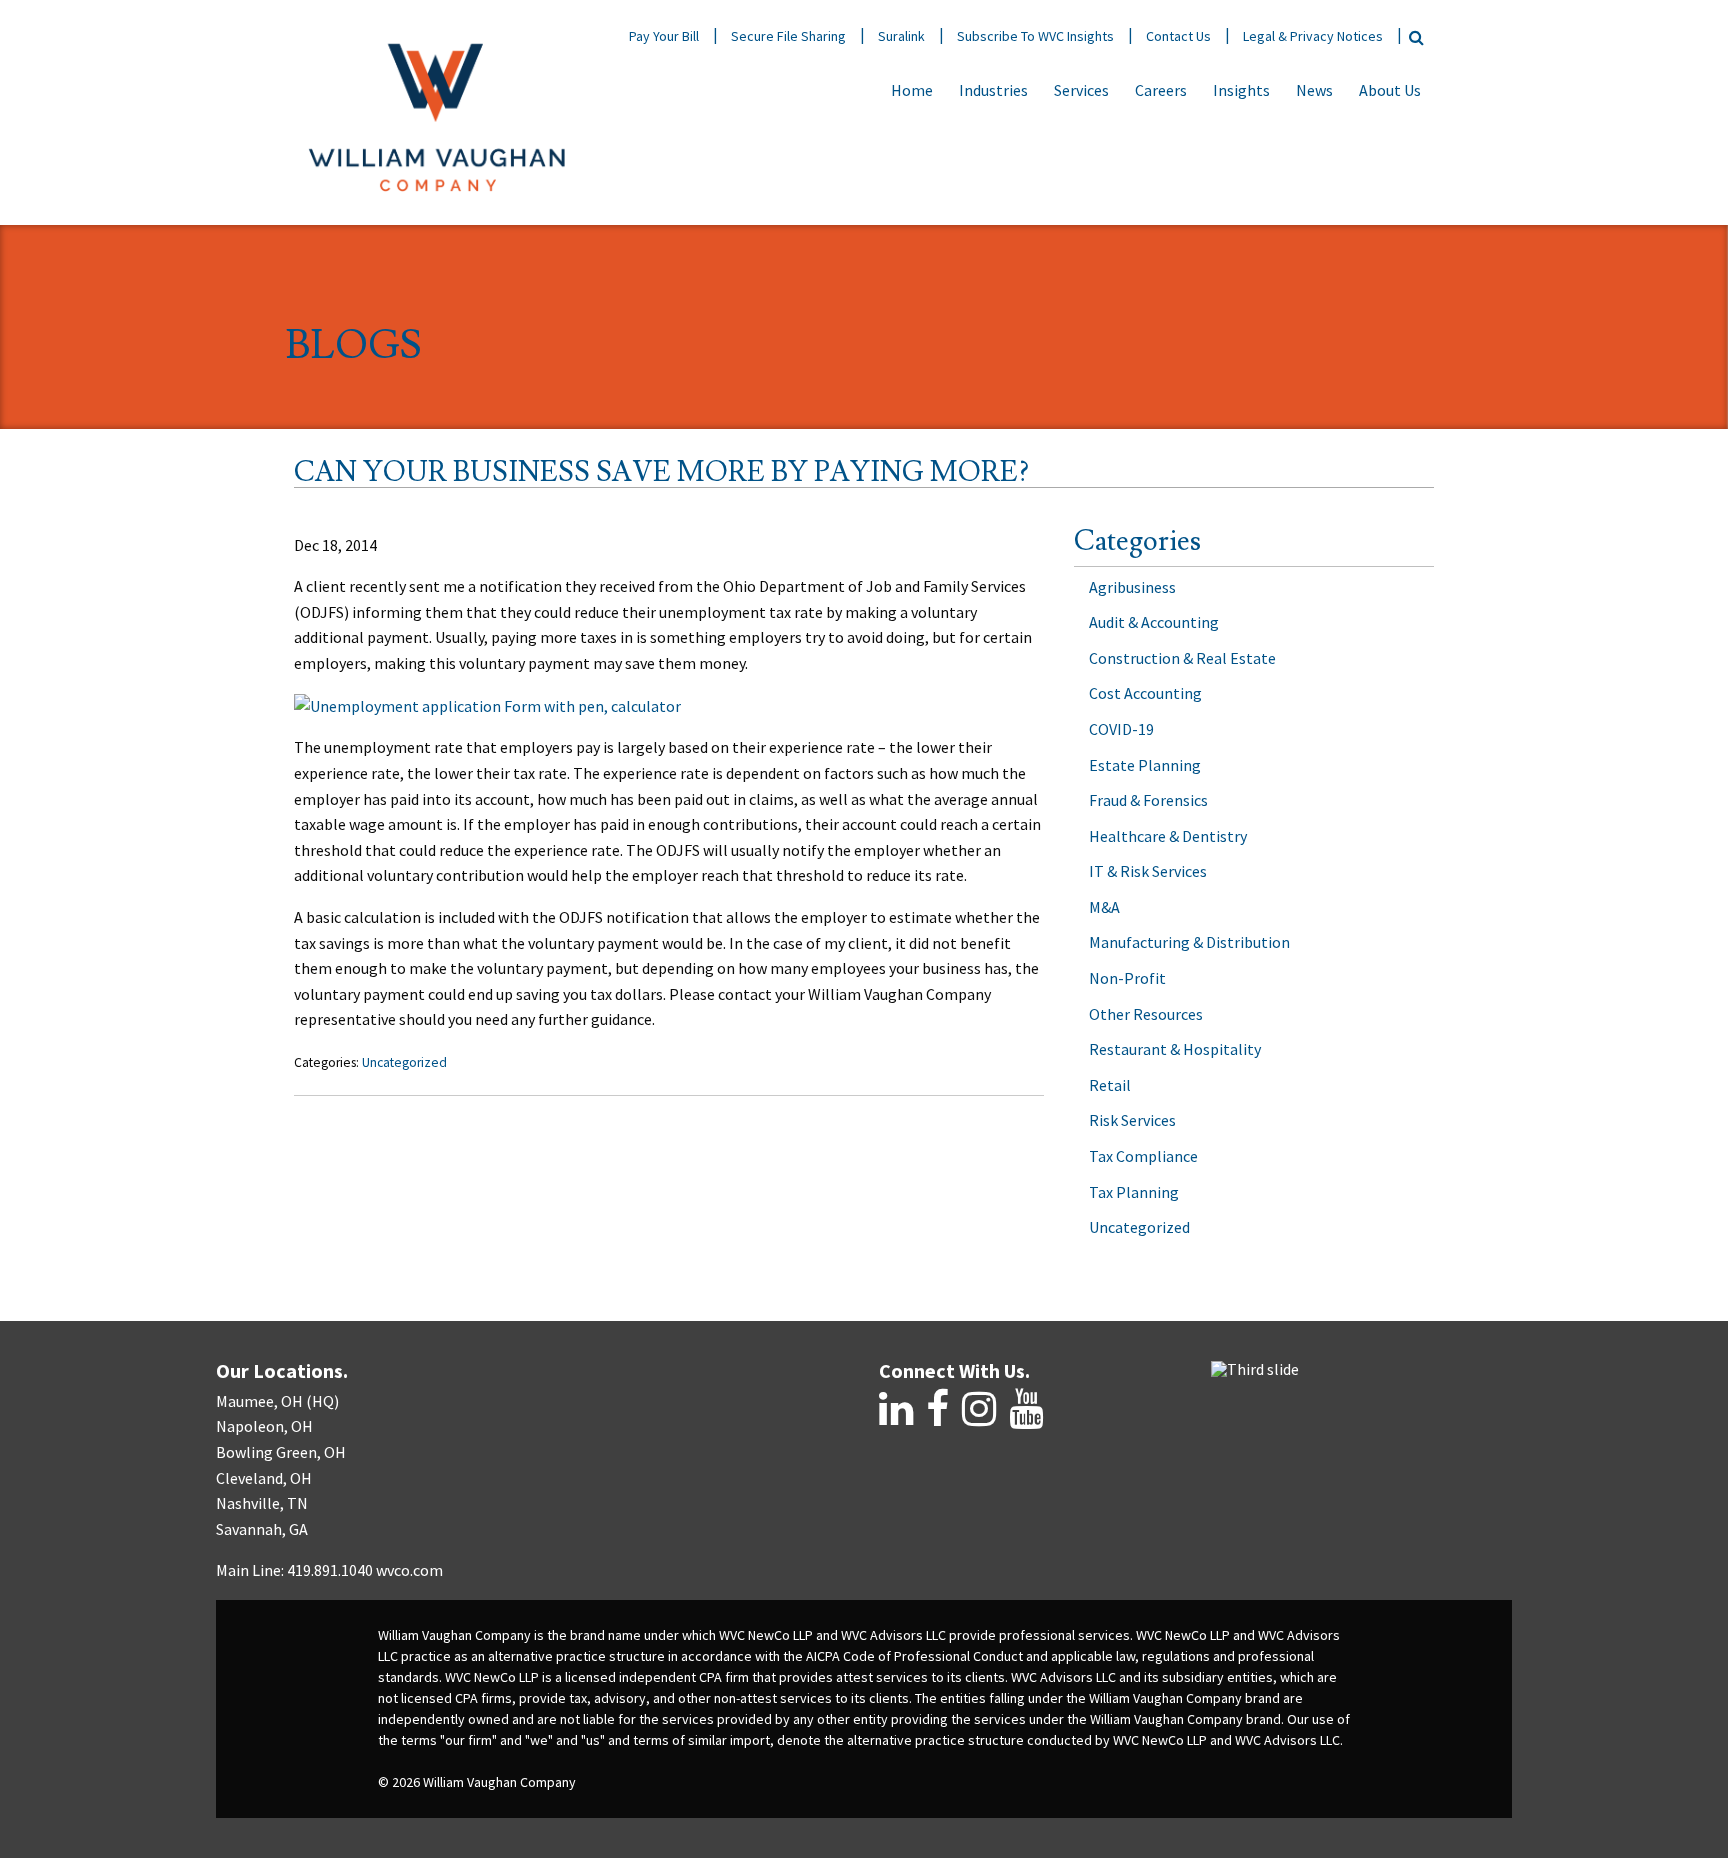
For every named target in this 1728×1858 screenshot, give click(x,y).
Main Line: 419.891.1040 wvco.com (329, 1570)
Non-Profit (1127, 978)
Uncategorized (404, 1062)
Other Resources (1146, 1014)
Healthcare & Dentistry (1168, 836)
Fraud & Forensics (1148, 800)
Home (912, 90)
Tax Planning (1134, 1192)
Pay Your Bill (664, 36)
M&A (1104, 907)
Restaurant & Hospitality (1175, 1049)
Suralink (901, 36)
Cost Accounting (1145, 693)
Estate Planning (1145, 765)
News (1314, 90)
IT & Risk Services (1148, 871)
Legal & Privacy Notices (1313, 36)
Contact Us (1178, 36)
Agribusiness (1132, 587)
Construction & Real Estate (1182, 658)
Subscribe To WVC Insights (1035, 36)
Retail (1110, 1085)
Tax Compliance (1143, 1156)
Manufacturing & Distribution (1189, 942)
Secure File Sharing (788, 36)
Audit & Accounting (1154, 622)
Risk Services (1132, 1120)
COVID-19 (1121, 729)
